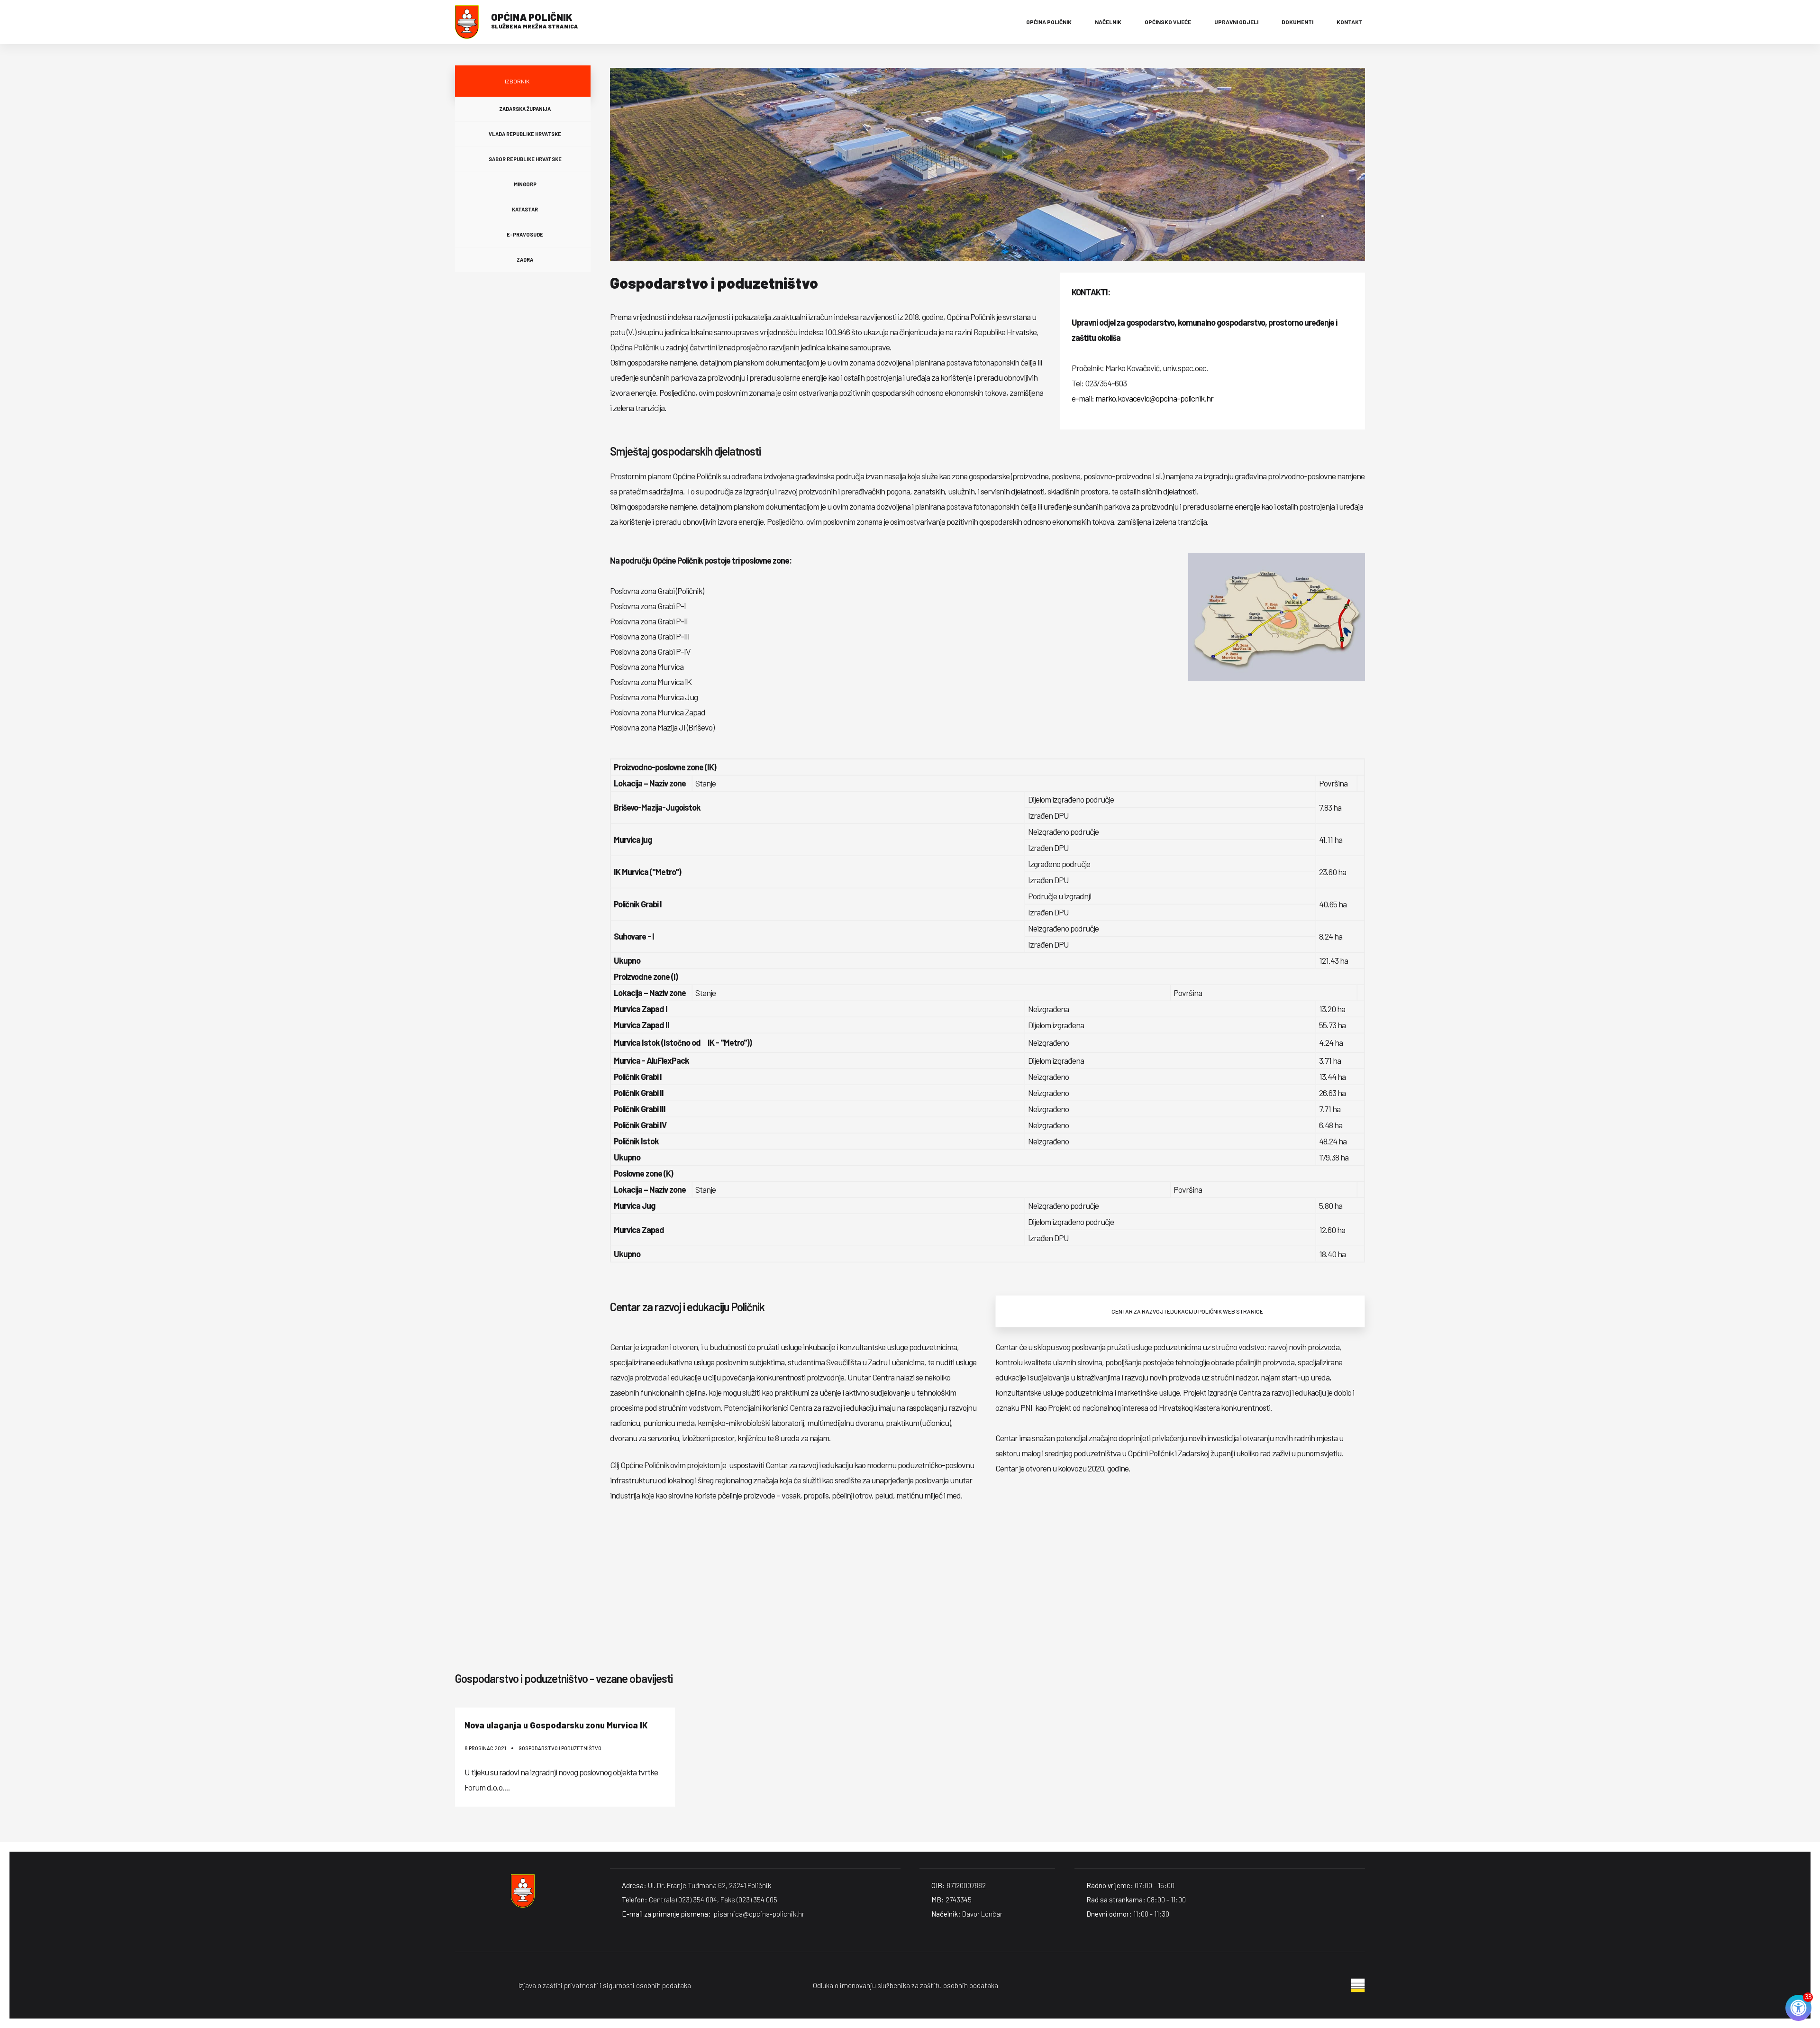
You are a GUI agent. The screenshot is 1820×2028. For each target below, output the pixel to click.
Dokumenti (1297, 22)
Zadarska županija (525, 109)
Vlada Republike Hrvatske (525, 134)
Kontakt (1350, 22)
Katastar (525, 209)
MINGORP (525, 184)
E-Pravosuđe (525, 234)
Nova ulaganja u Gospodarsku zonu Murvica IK (556, 1725)
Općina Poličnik (1049, 22)
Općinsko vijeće (1168, 22)
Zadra (525, 260)
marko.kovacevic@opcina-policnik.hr (1154, 398)
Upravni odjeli (1236, 22)
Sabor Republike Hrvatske (525, 159)
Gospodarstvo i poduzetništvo (560, 1748)
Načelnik (1108, 22)
